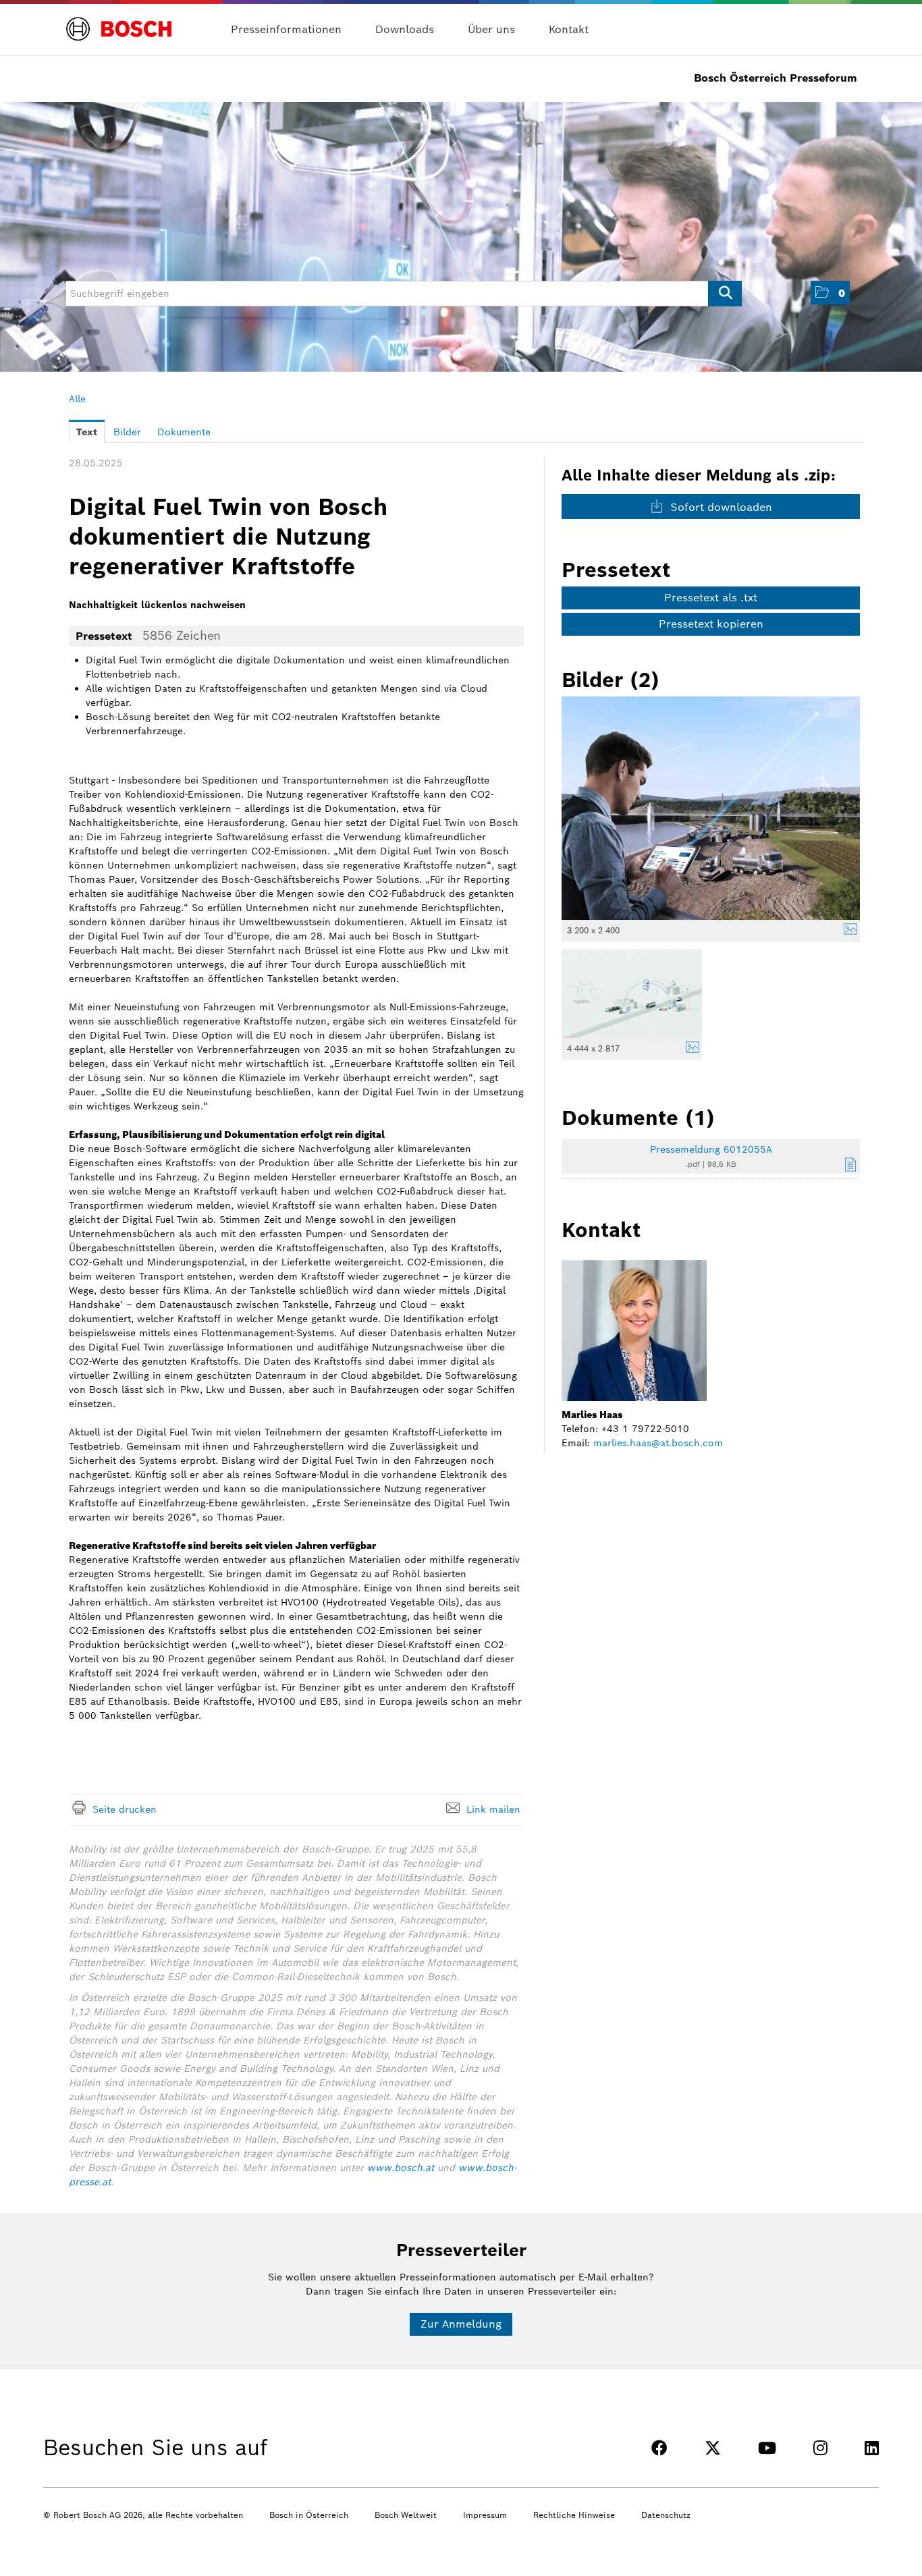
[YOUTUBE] (767, 2448)
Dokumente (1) (638, 1118)
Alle (77, 399)
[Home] (119, 21)
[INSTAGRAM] (820, 2448)
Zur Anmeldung (461, 2324)
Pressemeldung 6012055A (711, 1149)
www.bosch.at (401, 2168)
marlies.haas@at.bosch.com (658, 1443)
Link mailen (493, 1809)
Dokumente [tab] (184, 432)
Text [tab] (87, 432)
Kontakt (569, 29)
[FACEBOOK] (659, 2448)
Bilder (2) (611, 680)
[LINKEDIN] (872, 2448)
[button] (830, 293)
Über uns (491, 29)
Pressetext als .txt (711, 598)
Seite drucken (125, 1809)
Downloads (405, 29)
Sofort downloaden (720, 507)
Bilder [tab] (127, 432)
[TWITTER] (713, 2448)
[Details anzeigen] (847, 931)
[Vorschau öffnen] (711, 808)
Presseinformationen (286, 29)
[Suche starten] (725, 294)
